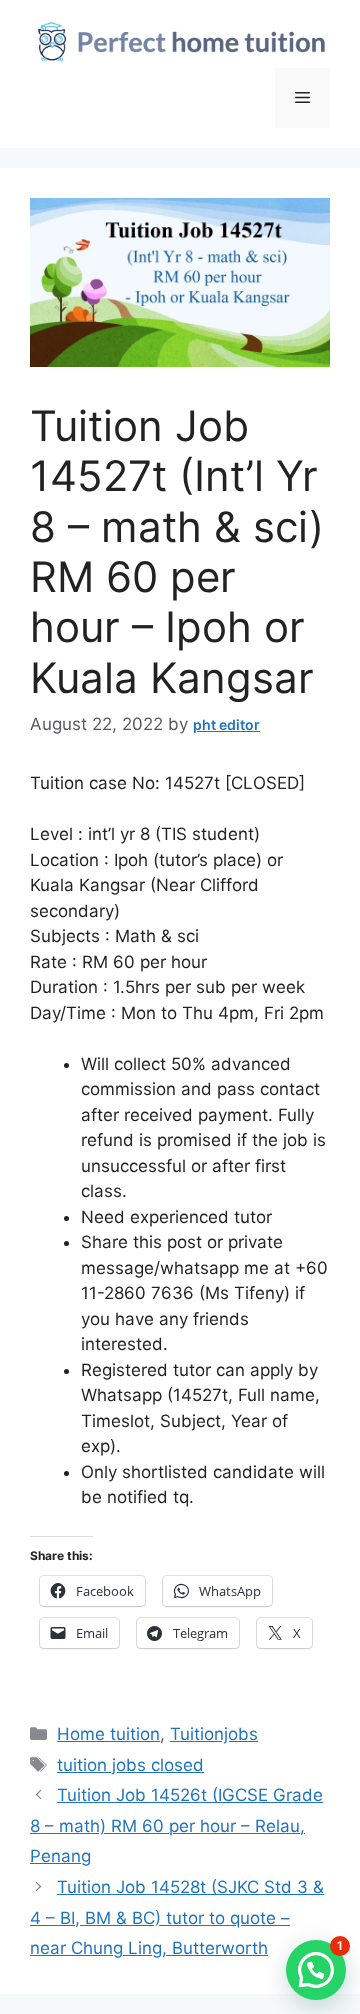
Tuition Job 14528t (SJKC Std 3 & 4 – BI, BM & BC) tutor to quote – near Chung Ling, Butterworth (177, 1917)
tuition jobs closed (130, 1765)
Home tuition (108, 1734)
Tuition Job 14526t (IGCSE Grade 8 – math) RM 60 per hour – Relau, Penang (176, 1825)
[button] (316, 1970)
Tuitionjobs (214, 1734)
